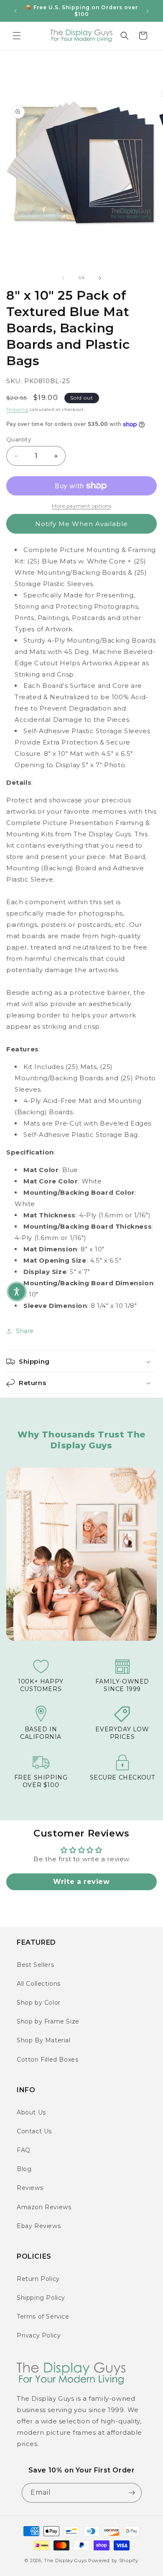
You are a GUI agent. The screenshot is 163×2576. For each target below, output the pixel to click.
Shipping (17, 409)
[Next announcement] (148, 11)
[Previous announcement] (15, 11)
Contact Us (34, 2131)
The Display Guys (65, 2560)
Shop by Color (39, 2003)
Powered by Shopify (113, 2560)
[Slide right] (100, 278)
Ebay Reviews (39, 2226)
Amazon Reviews (44, 2207)
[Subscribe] (132, 2493)
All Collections (39, 1984)
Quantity (19, 439)
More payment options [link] (81, 506)
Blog (24, 2169)
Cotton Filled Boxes (47, 2060)
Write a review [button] (81, 1882)
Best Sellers (35, 1965)
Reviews (30, 2188)
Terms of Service (43, 2317)
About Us (31, 2112)
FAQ (24, 2150)
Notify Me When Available (81, 524)
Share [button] (25, 1331)
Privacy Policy (39, 2335)
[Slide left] (63, 278)
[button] (17, 36)
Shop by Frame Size (48, 2021)
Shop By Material (44, 2040)
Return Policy (38, 2279)
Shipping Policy (41, 2298)
